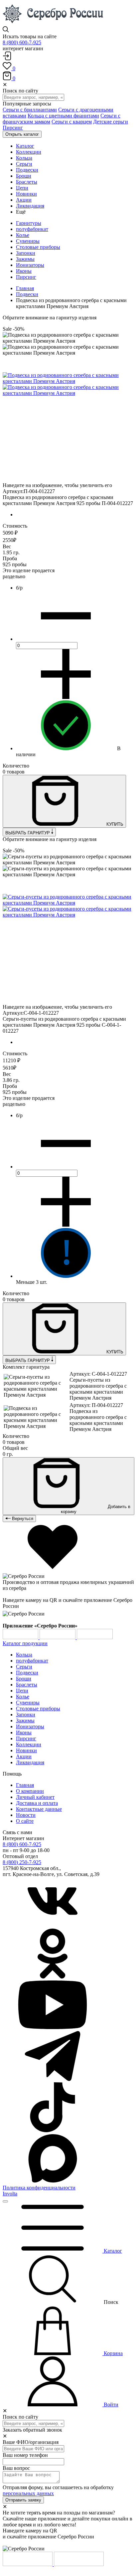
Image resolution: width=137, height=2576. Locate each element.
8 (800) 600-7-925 (22, 42)
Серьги (24, 1667)
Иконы (24, 271)
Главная (25, 288)
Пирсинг (13, 128)
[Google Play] (21, 1637)
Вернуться (22, 1519)
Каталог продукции (25, 1643)
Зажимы (25, 259)
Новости (26, 1815)
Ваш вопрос (16, 2468)
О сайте (25, 1821)
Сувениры (28, 241)
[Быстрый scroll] (5, 2201)
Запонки (26, 253)
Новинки (26, 1750)
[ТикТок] (53, 2130)
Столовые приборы (38, 247)
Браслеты (27, 1685)
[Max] (53, 2182)
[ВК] (53, 1925)
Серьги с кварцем (72, 122)
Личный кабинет (35, 1797)
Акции (24, 1756)
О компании (30, 1791)
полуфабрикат (32, 229)
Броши (24, 1679)
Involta (10, 2194)
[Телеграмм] (53, 2079)
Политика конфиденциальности (39, 2188)
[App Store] (58, 1637)
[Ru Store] (95, 1637)
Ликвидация (30, 1762)
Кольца (24, 1655)
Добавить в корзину (96, 1509)
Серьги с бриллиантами (30, 110)
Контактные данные (39, 1809)
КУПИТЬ (114, 824)
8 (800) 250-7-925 (22, 1862)
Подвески (27, 294)
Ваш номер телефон (25, 2455)
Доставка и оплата (37, 1803)
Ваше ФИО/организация (31, 2442)
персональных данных (28, 2493)
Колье (23, 235)
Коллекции (29, 1744)
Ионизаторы (30, 265)
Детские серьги (111, 122)
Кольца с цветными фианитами (63, 116)
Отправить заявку (23, 2500)
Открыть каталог (22, 134)
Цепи (22, 1691)
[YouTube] (53, 2028)
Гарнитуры (29, 223)
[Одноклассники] (53, 1977)
